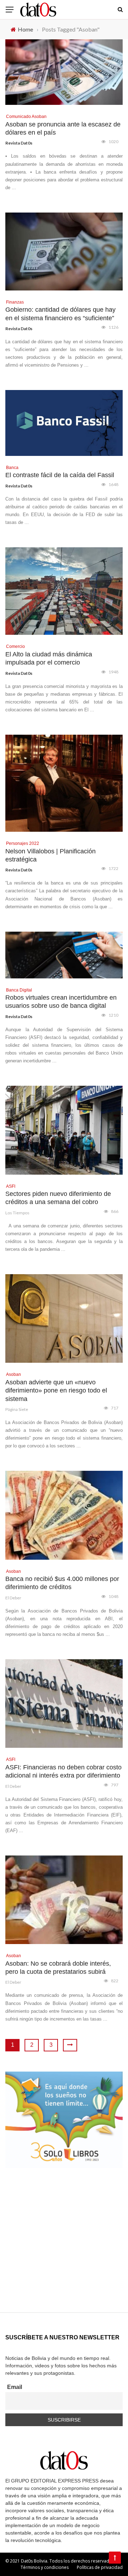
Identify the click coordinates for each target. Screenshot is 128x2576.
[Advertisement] (64, 2249)
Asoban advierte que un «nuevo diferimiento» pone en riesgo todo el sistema (56, 1391)
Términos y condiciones (45, 2567)
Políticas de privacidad (100, 2567)
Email (15, 2387)
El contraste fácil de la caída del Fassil (60, 475)
